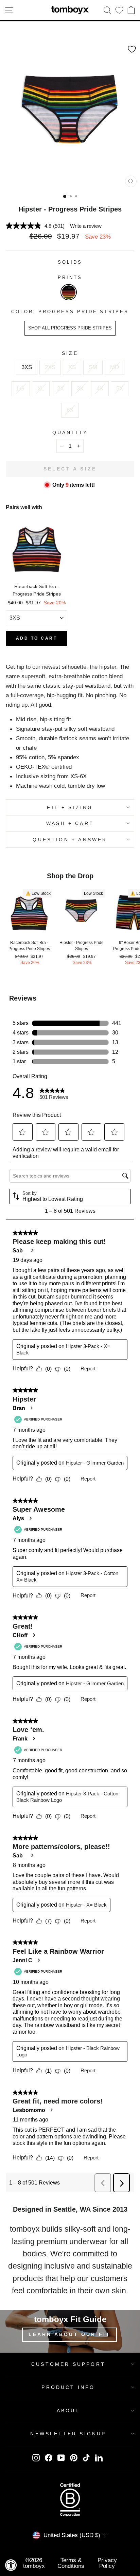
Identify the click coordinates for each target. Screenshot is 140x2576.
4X (100, 388)
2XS (50, 367)
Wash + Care (70, 823)
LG (21, 388)
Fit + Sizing (70, 807)
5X (120, 388)
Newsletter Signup (68, 2434)
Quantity (70, 432)
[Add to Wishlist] (132, 49)
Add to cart (37, 638)
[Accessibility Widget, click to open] (11, 2565)
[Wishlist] (119, 10)
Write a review (86, 226)
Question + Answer (70, 840)
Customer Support (68, 2364)
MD (115, 367)
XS (72, 367)
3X (80, 388)
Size (70, 353)
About (68, 2411)
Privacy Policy (107, 2563)
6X (70, 410)
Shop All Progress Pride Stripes (70, 328)
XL (41, 388)
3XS (27, 367)
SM (93, 367)
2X (60, 388)
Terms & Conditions (71, 2563)
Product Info (68, 2387)
